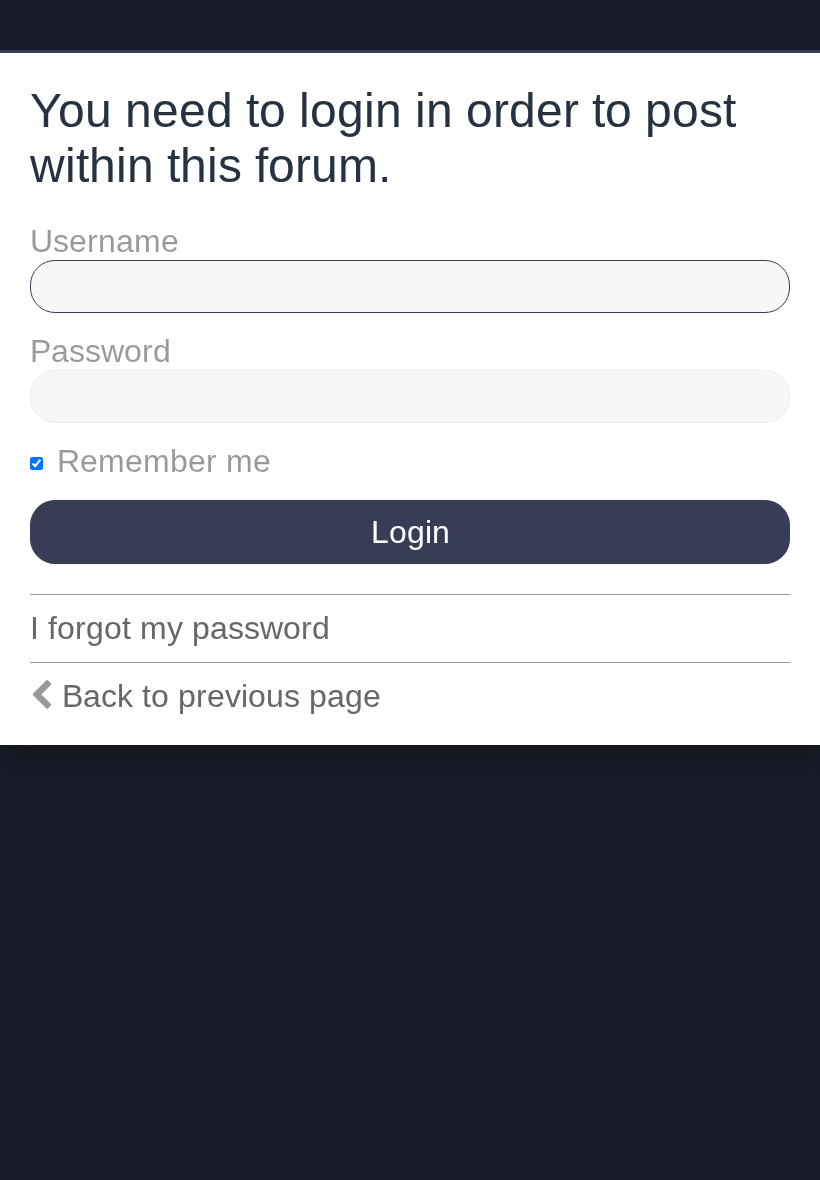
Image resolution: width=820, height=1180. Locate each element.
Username (104, 241)
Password (100, 351)
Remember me (159, 461)
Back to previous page (221, 696)
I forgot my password (180, 628)
